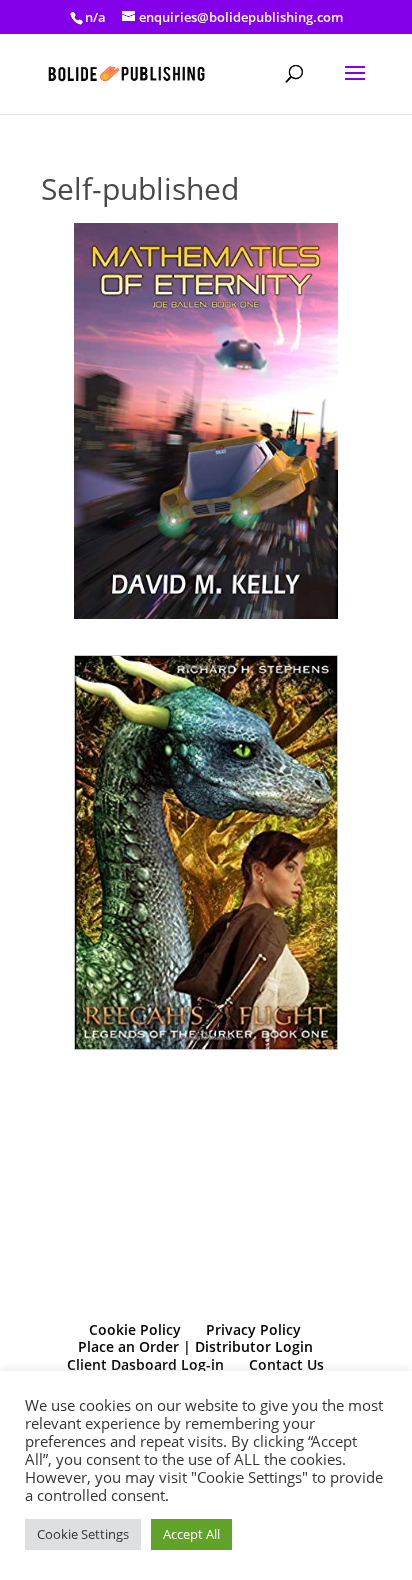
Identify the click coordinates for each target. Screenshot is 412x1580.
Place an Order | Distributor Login (195, 1346)
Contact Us (286, 1364)
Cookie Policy (135, 1329)
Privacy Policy (253, 1329)
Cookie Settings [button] (83, 1534)
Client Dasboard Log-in (145, 1364)
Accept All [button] (191, 1534)
